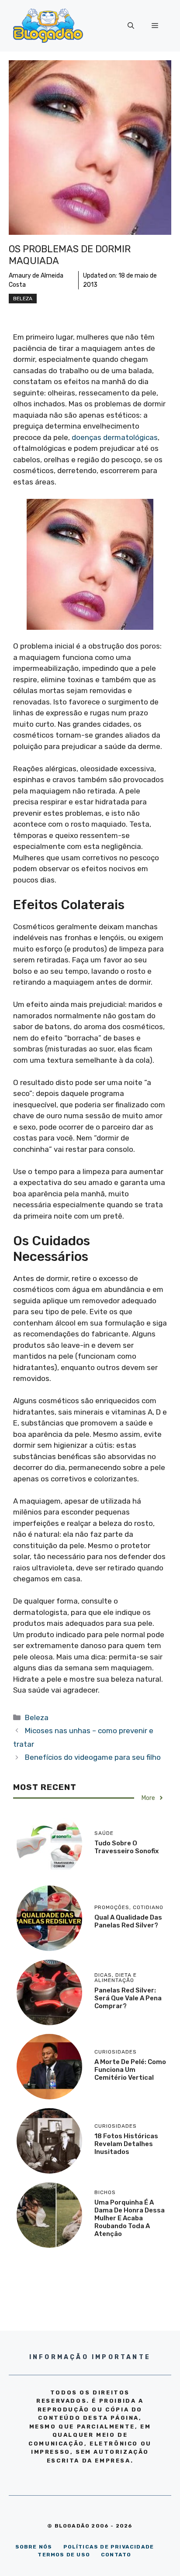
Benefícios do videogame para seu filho (93, 1757)
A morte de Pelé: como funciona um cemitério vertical (130, 2070)
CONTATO (116, 2555)
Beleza (23, 299)
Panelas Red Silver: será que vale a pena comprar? (128, 1998)
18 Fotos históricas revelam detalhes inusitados (126, 2144)
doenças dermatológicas (115, 437)
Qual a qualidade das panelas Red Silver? (128, 1921)
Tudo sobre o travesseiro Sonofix (126, 1847)
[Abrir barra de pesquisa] (131, 26)
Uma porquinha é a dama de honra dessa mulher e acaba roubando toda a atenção (130, 2218)
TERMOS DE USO (64, 2555)
